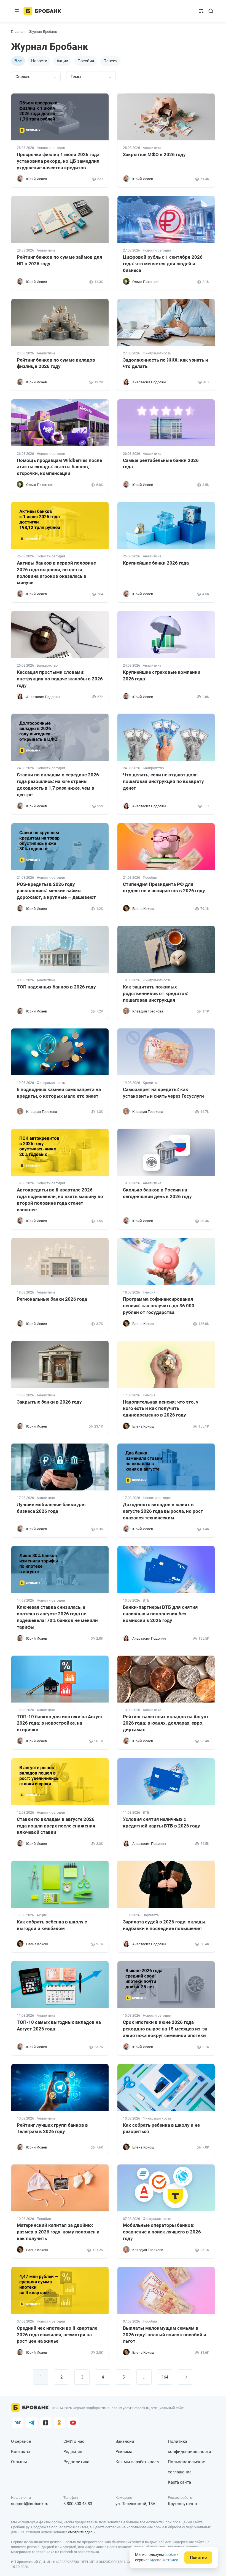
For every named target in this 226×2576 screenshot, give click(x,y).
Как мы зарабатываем (138, 2462)
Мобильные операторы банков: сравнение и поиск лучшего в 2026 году (162, 2232)
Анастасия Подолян (149, 382)
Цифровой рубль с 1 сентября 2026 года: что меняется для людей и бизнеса (163, 264)
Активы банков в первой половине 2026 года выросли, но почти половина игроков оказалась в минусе (56, 573)
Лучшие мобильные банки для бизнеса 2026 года (51, 1508)
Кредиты (150, 1083)
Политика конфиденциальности (189, 2447)
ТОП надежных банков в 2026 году (56, 987)
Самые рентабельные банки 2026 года (161, 464)
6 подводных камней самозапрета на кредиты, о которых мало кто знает (59, 1093)
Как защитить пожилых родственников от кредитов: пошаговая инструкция (156, 993)
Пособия (86, 61)
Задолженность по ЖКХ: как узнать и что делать (166, 363)
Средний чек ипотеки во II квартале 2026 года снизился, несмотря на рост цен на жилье (57, 2335)
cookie (170, 2554)
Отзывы (19, 2462)
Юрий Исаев (37, 179)
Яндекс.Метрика (163, 2560)
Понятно (198, 2558)
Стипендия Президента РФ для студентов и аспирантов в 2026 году (164, 888)
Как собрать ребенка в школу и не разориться (161, 2128)
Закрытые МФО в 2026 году (154, 154)
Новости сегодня (51, 148)
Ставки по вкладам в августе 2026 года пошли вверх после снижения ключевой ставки (56, 1826)
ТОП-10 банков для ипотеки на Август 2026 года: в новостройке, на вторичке (60, 1723)
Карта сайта (179, 2482)
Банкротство (47, 666)
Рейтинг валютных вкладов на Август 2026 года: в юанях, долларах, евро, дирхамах (166, 1723)
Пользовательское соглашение (186, 2467)
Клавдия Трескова (148, 1011)
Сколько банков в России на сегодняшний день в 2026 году (157, 1193)
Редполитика (76, 2462)
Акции (62, 61)
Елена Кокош (143, 909)
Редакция (73, 2452)
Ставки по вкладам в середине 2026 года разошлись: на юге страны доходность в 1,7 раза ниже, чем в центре (58, 785)
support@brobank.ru (30, 2504)
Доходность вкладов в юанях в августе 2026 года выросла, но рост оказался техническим (163, 1511)
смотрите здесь (81, 2532)
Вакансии (125, 2441)
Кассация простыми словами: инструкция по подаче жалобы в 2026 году (60, 679)
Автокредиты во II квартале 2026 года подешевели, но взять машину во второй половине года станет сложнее (60, 1200)
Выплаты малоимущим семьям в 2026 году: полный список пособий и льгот (165, 2335)
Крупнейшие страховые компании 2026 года (162, 675)
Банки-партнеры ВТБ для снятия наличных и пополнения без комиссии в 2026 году (160, 1614)
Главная (18, 32)
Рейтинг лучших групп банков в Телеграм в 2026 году (52, 2128)
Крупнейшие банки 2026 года (156, 563)
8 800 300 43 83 (78, 2504)
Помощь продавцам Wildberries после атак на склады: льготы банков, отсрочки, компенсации (59, 467)
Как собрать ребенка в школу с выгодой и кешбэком (52, 1925)
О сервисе (21, 2441)
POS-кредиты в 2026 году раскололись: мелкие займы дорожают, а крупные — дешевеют (56, 891)
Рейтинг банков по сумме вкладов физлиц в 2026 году (56, 363)
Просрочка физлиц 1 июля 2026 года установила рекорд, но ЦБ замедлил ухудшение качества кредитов (58, 161)
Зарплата (151, 1915)
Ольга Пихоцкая (146, 282)
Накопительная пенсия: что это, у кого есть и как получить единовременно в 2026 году (161, 1409)
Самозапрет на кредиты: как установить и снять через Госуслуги (163, 1093)
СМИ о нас (74, 2441)
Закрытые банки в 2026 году (49, 1402)
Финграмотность (157, 353)
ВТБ (146, 1600)
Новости (39, 61)
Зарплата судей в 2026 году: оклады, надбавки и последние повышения (165, 1925)
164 (165, 2377)
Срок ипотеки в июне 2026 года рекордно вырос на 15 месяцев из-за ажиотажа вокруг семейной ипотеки (165, 2029)
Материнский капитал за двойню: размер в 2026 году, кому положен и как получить (58, 2232)
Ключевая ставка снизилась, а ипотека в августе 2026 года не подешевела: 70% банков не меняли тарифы (57, 1617)
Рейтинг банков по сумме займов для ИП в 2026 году (60, 260)
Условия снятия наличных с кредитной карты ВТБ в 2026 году (162, 1823)
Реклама (124, 2452)
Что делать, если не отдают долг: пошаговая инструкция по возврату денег (163, 781)
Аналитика (152, 148)
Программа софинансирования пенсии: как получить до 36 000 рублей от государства (159, 1306)
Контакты (21, 2452)
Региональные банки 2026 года (52, 1299)
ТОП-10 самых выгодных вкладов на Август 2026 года (59, 2025)
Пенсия (110, 61)
